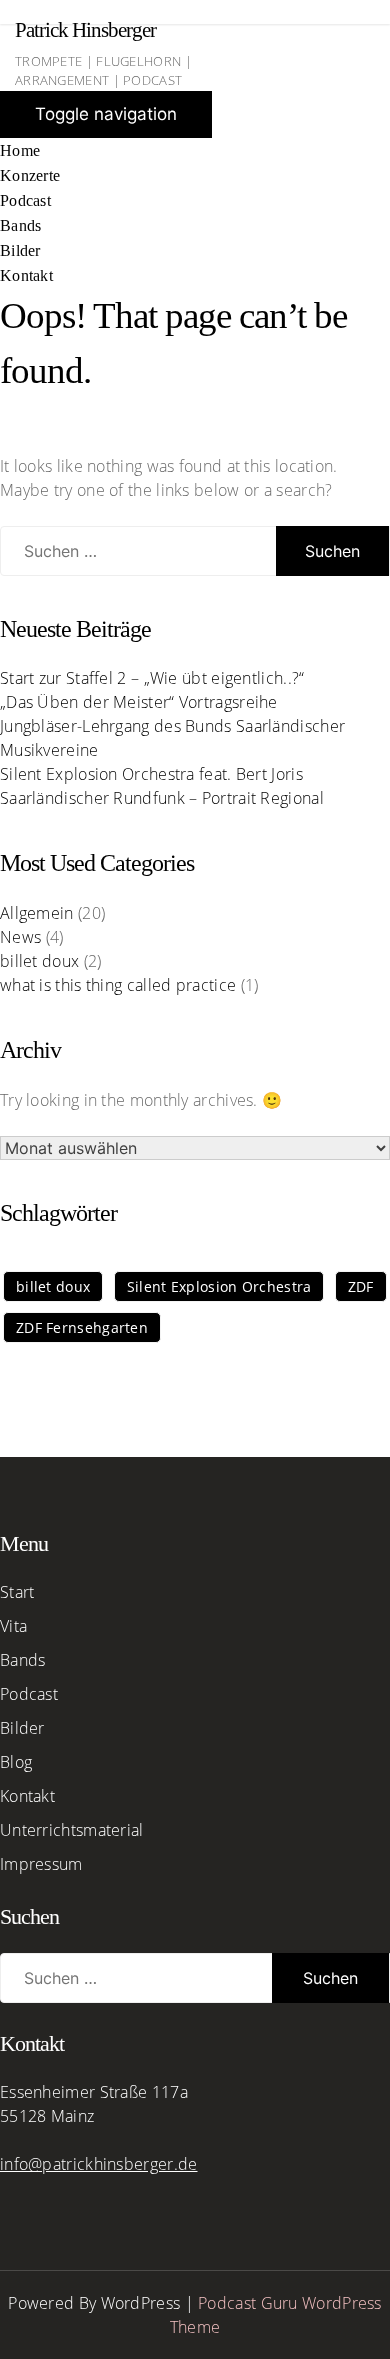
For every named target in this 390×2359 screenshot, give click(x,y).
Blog (16, 1762)
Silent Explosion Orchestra (219, 1286)
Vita (13, 1626)
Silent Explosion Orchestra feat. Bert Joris (151, 774)
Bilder (20, 250)
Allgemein (37, 913)
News (20, 937)
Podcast (25, 200)
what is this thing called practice (118, 985)
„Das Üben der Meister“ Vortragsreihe (139, 702)
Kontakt (26, 275)
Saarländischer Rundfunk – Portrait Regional (162, 798)
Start (17, 1592)
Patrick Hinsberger (85, 30)
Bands (21, 225)
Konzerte (30, 175)
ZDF (361, 1286)
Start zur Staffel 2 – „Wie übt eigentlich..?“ (152, 678)
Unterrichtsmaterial (72, 1830)
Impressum (41, 1864)
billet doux (39, 961)
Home (20, 150)
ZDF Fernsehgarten (82, 1327)
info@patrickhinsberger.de (99, 2164)
